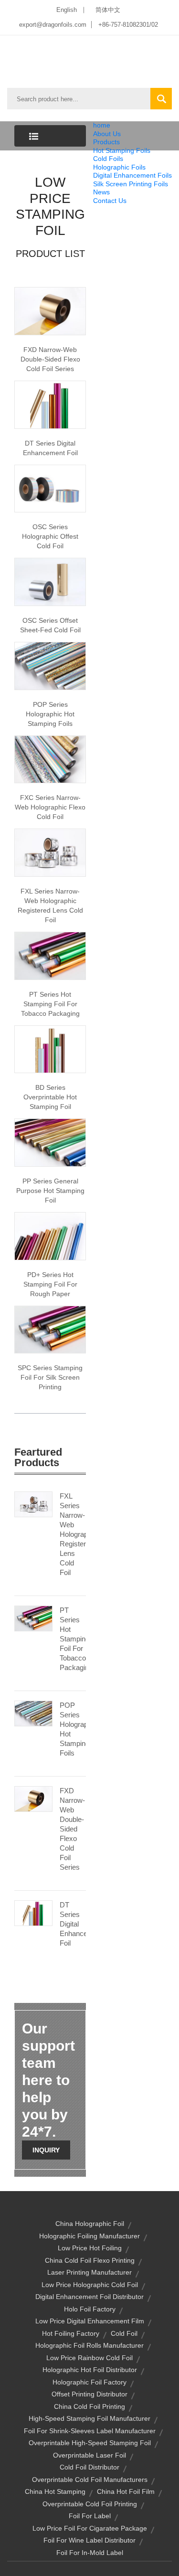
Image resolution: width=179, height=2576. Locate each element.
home (102, 125)
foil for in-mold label (90, 2553)
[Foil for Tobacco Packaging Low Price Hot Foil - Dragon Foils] (50, 955)
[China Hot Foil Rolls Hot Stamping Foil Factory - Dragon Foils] (50, 1142)
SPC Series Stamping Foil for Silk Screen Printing (50, 1377)
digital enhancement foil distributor (89, 2297)
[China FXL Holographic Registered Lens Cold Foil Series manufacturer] (50, 852)
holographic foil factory (89, 2382)
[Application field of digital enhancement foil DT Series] (50, 404)
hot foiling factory (71, 2333)
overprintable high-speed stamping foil (90, 2443)
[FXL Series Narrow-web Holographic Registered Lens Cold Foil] (33, 1504)
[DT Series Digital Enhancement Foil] (33, 1913)
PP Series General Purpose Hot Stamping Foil (50, 1191)
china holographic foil (90, 2224)
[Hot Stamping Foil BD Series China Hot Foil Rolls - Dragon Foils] (50, 1049)
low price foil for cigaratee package (90, 2528)
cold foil (124, 2333)
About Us (107, 134)
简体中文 (108, 10)
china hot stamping (55, 2491)
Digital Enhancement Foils (132, 175)
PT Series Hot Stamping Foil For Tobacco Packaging (50, 1004)
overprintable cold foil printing (90, 2504)
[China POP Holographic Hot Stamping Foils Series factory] (50, 665)
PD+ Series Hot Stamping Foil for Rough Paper (50, 1284)
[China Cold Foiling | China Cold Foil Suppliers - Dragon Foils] (50, 581)
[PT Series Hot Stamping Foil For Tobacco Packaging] (33, 1618)
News (101, 192)
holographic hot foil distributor (90, 2370)
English (67, 10)
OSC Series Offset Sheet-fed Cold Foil (50, 625)
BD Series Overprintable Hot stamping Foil (50, 1097)
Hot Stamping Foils (122, 150)
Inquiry (46, 2150)
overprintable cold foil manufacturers (90, 2480)
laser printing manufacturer (89, 2272)
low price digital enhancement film (90, 2321)
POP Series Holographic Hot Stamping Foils (50, 714)
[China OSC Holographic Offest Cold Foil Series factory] (50, 488)
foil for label (90, 2516)
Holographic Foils (119, 167)
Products (106, 142)
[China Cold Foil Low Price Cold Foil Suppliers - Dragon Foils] (50, 310)
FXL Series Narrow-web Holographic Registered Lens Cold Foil (50, 905)
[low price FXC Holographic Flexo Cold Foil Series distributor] (50, 759)
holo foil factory (90, 2309)
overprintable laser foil (89, 2455)
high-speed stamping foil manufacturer (89, 2418)
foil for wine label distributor (89, 2540)
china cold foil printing (89, 2406)
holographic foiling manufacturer (89, 2236)
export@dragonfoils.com (53, 25)
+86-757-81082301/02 (128, 25)
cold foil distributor (89, 2467)
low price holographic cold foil (90, 2285)
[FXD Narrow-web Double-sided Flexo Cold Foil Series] (33, 1799)
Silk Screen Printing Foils (131, 184)
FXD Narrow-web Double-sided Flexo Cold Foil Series (50, 359)
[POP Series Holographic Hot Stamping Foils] (33, 1713)
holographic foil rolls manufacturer (89, 2345)
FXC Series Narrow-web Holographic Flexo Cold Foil (50, 807)
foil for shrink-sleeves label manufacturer (90, 2431)
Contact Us (110, 201)
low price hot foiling (90, 2248)
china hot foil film (126, 2491)
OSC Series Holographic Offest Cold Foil (50, 536)
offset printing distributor (89, 2394)
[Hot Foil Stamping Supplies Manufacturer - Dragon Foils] (50, 1235)
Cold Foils (108, 159)
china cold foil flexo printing (90, 2260)
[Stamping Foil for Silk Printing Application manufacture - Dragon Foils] (50, 1329)
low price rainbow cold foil (89, 2358)
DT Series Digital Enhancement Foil (50, 448)
